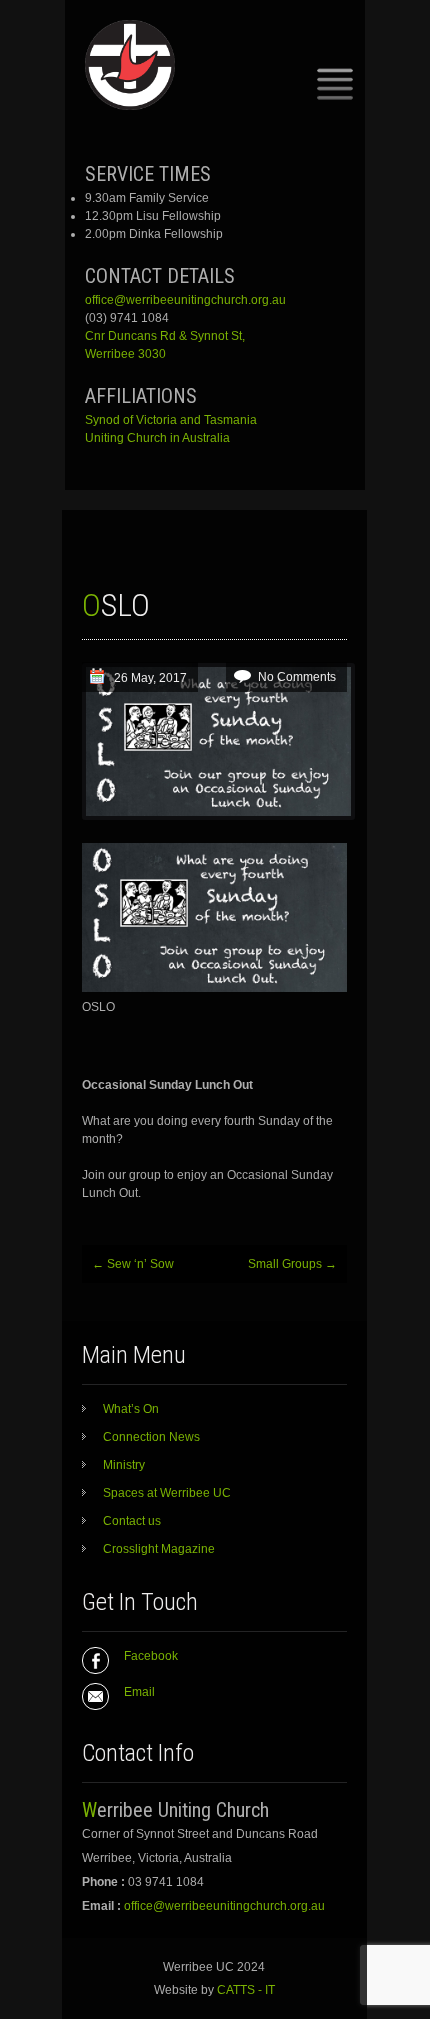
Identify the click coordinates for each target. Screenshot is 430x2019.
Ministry (124, 1465)
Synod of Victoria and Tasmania (171, 420)
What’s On (131, 1409)
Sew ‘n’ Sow (133, 1264)
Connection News (151, 1437)
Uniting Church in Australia (157, 438)
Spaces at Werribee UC (167, 1493)
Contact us (132, 1521)
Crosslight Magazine (159, 1549)
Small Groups (292, 1264)
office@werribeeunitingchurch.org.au (185, 300)
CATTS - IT (246, 1990)
